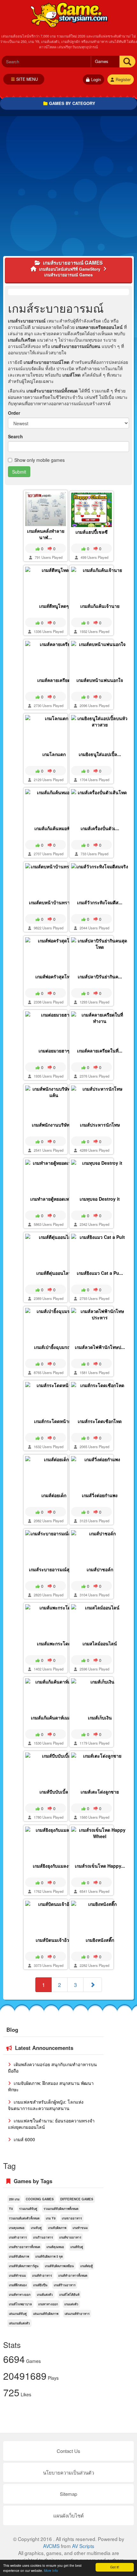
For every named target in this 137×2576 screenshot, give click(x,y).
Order (14, 413)
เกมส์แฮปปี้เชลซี (92, 532)
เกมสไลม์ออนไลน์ (100, 1643)
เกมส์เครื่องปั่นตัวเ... (100, 828)
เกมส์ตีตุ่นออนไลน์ (54, 1273)
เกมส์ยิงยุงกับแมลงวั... (54, 1866)
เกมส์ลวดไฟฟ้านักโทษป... (100, 1347)
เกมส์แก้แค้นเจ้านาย (100, 606)
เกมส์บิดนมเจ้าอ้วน (54, 1940)
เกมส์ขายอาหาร (70, 2237)
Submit (19, 472)
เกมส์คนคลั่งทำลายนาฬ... (46, 534)
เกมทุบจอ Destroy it (100, 1199)
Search (15, 436)
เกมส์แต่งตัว (45, 2295)
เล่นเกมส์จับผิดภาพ (46, 2314)
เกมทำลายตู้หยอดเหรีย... (54, 1199)
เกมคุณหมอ (17, 2228)
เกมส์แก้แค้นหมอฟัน (54, 828)
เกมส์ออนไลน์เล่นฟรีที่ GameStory (69, 14)
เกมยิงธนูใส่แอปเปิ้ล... (100, 754)
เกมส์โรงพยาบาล (20, 2304)
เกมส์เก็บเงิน (100, 1718)
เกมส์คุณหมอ (55, 2247)
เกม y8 (51, 2218)
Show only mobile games (40, 460)
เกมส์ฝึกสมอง (18, 2285)
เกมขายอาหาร (72, 2218)
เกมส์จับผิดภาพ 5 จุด (49, 2256)
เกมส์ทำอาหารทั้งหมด (73, 2275)
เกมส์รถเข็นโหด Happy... (100, 1866)
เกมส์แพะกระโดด (54, 1643)
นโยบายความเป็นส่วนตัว (68, 2472)
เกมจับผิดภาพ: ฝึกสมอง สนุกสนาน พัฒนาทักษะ (51, 2086)
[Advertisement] (68, 188)
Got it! (115, 2567)
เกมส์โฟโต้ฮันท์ (69, 2295)
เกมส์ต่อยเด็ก (54, 1495)
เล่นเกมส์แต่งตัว (19, 2323)
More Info (51, 2570)
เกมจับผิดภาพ (57, 2228)
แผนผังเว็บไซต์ (68, 2515)
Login (96, 80)
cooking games (40, 2199)
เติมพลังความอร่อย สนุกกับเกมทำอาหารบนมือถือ (52, 2067)
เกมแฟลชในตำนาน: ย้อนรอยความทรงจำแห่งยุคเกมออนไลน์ (51, 2124)
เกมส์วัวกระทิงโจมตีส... (100, 902)
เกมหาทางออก (48, 2304)
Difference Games (77, 2199)
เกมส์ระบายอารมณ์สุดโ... (54, 1569)
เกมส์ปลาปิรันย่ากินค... (100, 976)
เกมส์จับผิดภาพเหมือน (59, 2266)
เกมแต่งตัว (71, 2304)
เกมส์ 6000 (24, 2139)
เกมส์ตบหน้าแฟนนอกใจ (100, 680)
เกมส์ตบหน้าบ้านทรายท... (54, 902)
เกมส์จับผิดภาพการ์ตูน (24, 2266)
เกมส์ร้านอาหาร (65, 2285)
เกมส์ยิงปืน (40, 2285)
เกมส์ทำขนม (17, 2275)
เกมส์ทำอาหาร (42, 2275)
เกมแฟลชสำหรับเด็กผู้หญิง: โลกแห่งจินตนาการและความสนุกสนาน (46, 2105)
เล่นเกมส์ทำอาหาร (77, 2314)
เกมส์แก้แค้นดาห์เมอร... (54, 1718)
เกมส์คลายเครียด (54, 680)
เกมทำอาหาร (18, 2237)
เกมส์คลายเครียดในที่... (100, 1051)
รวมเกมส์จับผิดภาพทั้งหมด (61, 2209)
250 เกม (14, 2199)
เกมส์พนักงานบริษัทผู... (54, 1125)
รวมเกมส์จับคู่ (28, 2209)
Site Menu (27, 79)
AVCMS (51, 2546)
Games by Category (72, 103)
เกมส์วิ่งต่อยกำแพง (100, 1495)
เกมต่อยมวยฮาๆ (54, 1051)
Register (123, 80)
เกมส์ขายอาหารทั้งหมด (25, 2247)
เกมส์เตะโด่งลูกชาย (100, 1792)
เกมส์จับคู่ (77, 2247)
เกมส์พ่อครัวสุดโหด (54, 976)
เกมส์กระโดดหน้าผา (54, 1421)
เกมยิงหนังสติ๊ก (100, 1940)
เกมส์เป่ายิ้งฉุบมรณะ (54, 1347)
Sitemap (68, 2494)
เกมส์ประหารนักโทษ (100, 1125)
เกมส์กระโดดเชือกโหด (100, 1421)
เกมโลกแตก (54, 754)
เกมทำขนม (80, 2228)
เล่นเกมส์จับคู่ (18, 2314)
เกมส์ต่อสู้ (87, 2266)
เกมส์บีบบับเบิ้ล (54, 1792)
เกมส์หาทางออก (20, 2295)
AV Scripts (83, 2546)
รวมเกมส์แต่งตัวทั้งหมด (24, 2218)
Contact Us (68, 2451)
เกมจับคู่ (36, 2228)
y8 (11, 2209)
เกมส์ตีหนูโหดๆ (54, 606)
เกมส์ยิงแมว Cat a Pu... (100, 1273)
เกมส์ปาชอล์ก (100, 1569)
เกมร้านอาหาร (43, 2237)
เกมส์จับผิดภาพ (19, 2256)
